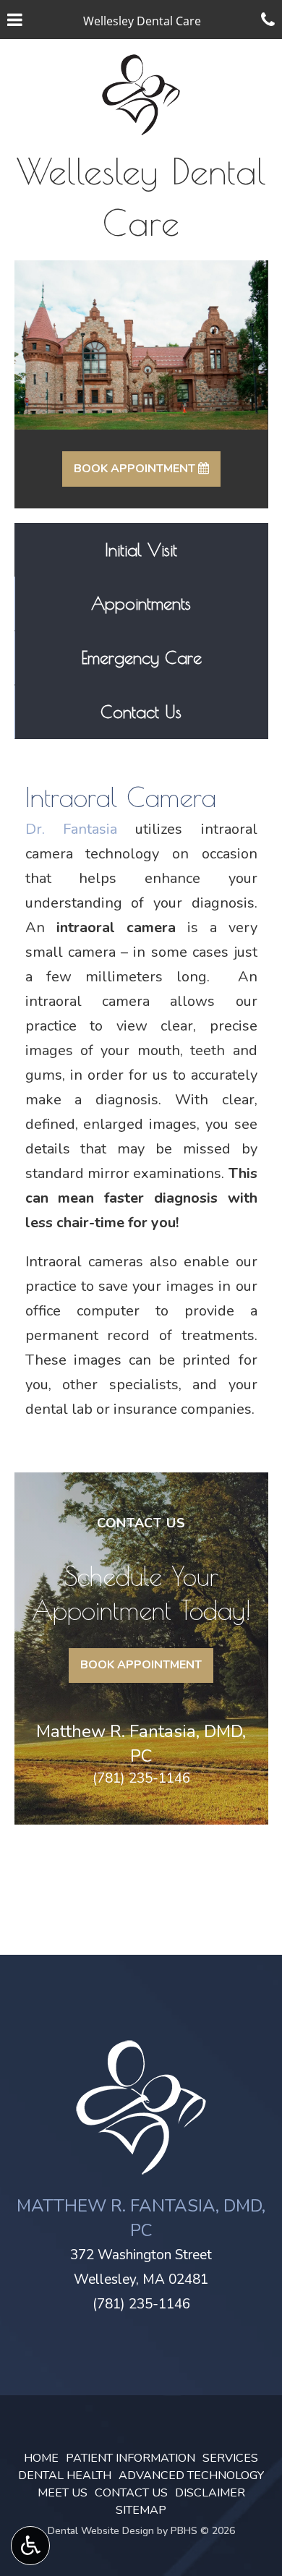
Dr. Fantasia (71, 829)
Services (230, 2458)
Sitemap (141, 2510)
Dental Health (65, 2475)
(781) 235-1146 (141, 1778)
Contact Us (131, 2493)
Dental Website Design (101, 2531)
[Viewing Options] (30, 2546)
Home (41, 2458)
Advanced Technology (191, 2475)
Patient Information (131, 2458)
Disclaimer (210, 2493)
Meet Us (63, 2493)
